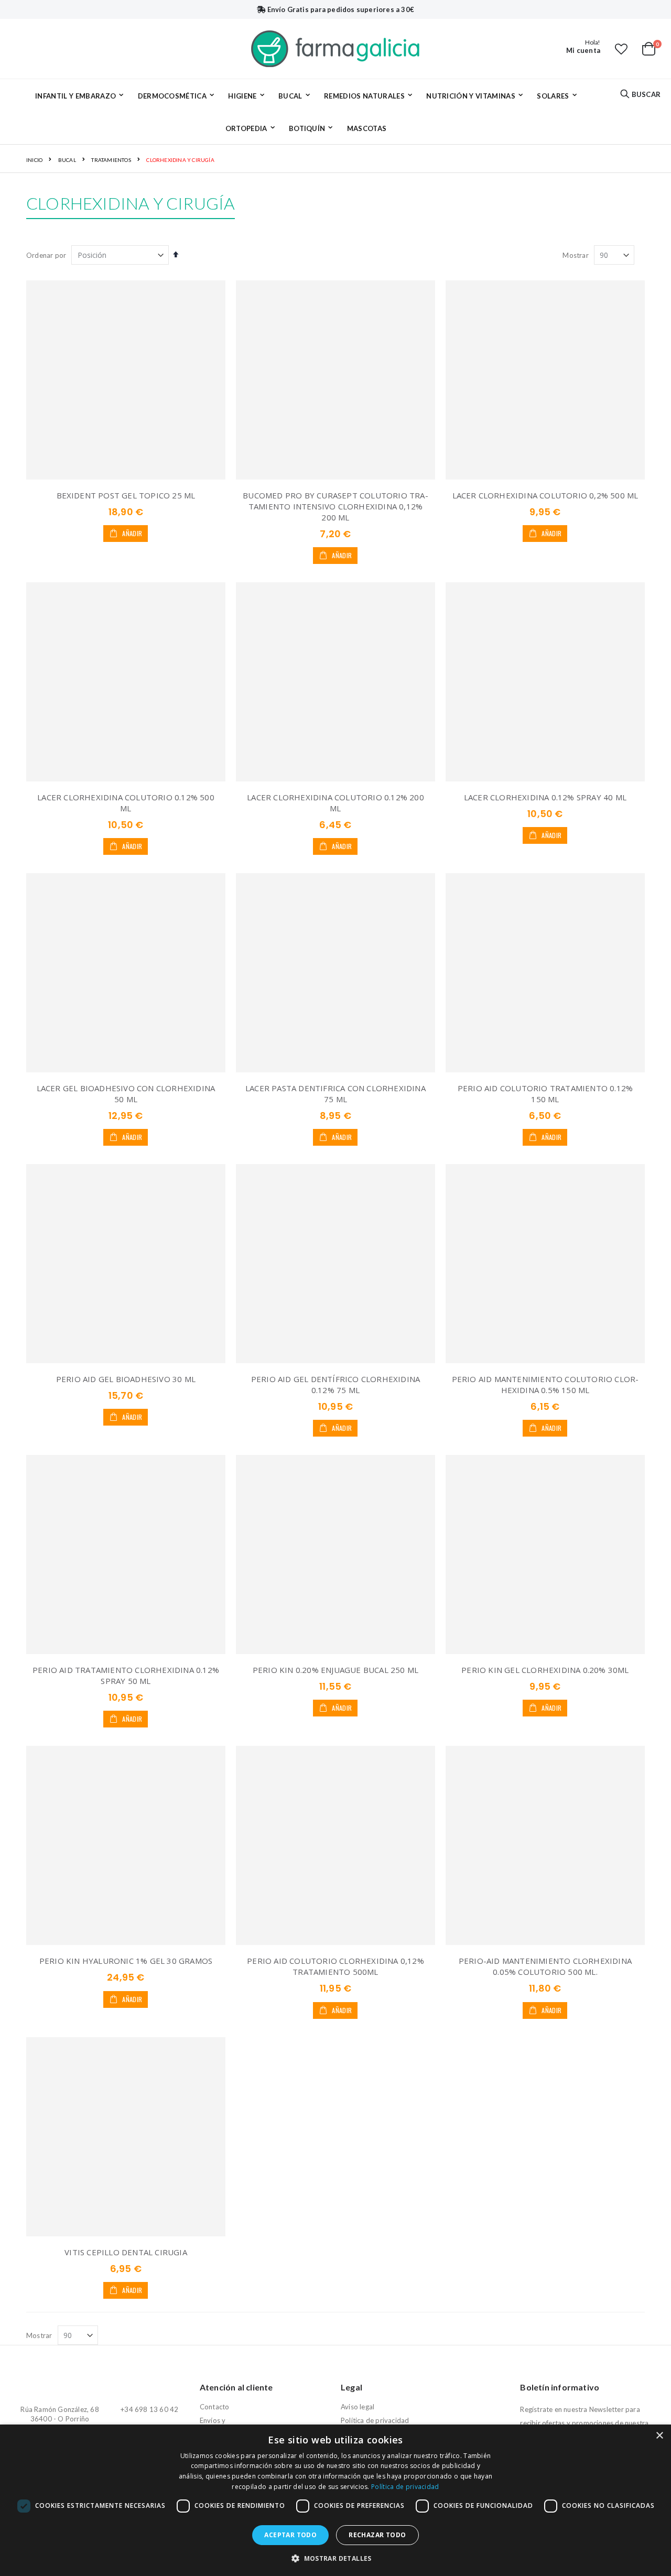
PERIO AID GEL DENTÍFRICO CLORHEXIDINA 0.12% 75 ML (335, 1384)
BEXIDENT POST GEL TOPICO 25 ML (126, 495)
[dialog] (335, 2500)
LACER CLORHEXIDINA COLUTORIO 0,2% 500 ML (545, 495)
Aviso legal (358, 2407)
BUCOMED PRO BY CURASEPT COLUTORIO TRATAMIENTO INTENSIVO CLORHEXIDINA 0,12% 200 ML (335, 506)
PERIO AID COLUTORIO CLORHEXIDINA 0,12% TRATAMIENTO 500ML (335, 1966)
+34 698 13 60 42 (149, 2409)
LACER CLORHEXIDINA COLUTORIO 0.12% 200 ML (335, 803)
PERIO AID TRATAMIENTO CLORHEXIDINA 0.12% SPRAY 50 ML (126, 1675)
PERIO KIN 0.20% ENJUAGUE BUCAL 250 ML (335, 1670)
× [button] (659, 2436)
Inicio (34, 160)
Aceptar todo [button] (290, 2535)
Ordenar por (46, 255)
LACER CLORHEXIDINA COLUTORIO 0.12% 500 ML (126, 803)
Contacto (215, 2407)
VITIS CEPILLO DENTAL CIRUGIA (126, 2252)
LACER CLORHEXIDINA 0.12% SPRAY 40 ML (545, 797)
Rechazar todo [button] (377, 2535)
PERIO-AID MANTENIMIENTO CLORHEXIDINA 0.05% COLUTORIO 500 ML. (545, 1966)
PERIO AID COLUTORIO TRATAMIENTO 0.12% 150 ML (545, 1094)
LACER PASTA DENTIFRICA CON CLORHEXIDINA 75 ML (335, 1094)
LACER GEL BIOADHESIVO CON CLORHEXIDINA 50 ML (126, 1094)
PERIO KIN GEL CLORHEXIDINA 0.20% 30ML (545, 1670)
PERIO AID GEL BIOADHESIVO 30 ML (126, 1379)
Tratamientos (111, 160)
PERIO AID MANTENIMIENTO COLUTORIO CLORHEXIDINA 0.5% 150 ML (545, 1384)
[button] (621, 49)
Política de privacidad (375, 2420)
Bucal (67, 160)
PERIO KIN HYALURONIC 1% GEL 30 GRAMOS (126, 1961)
